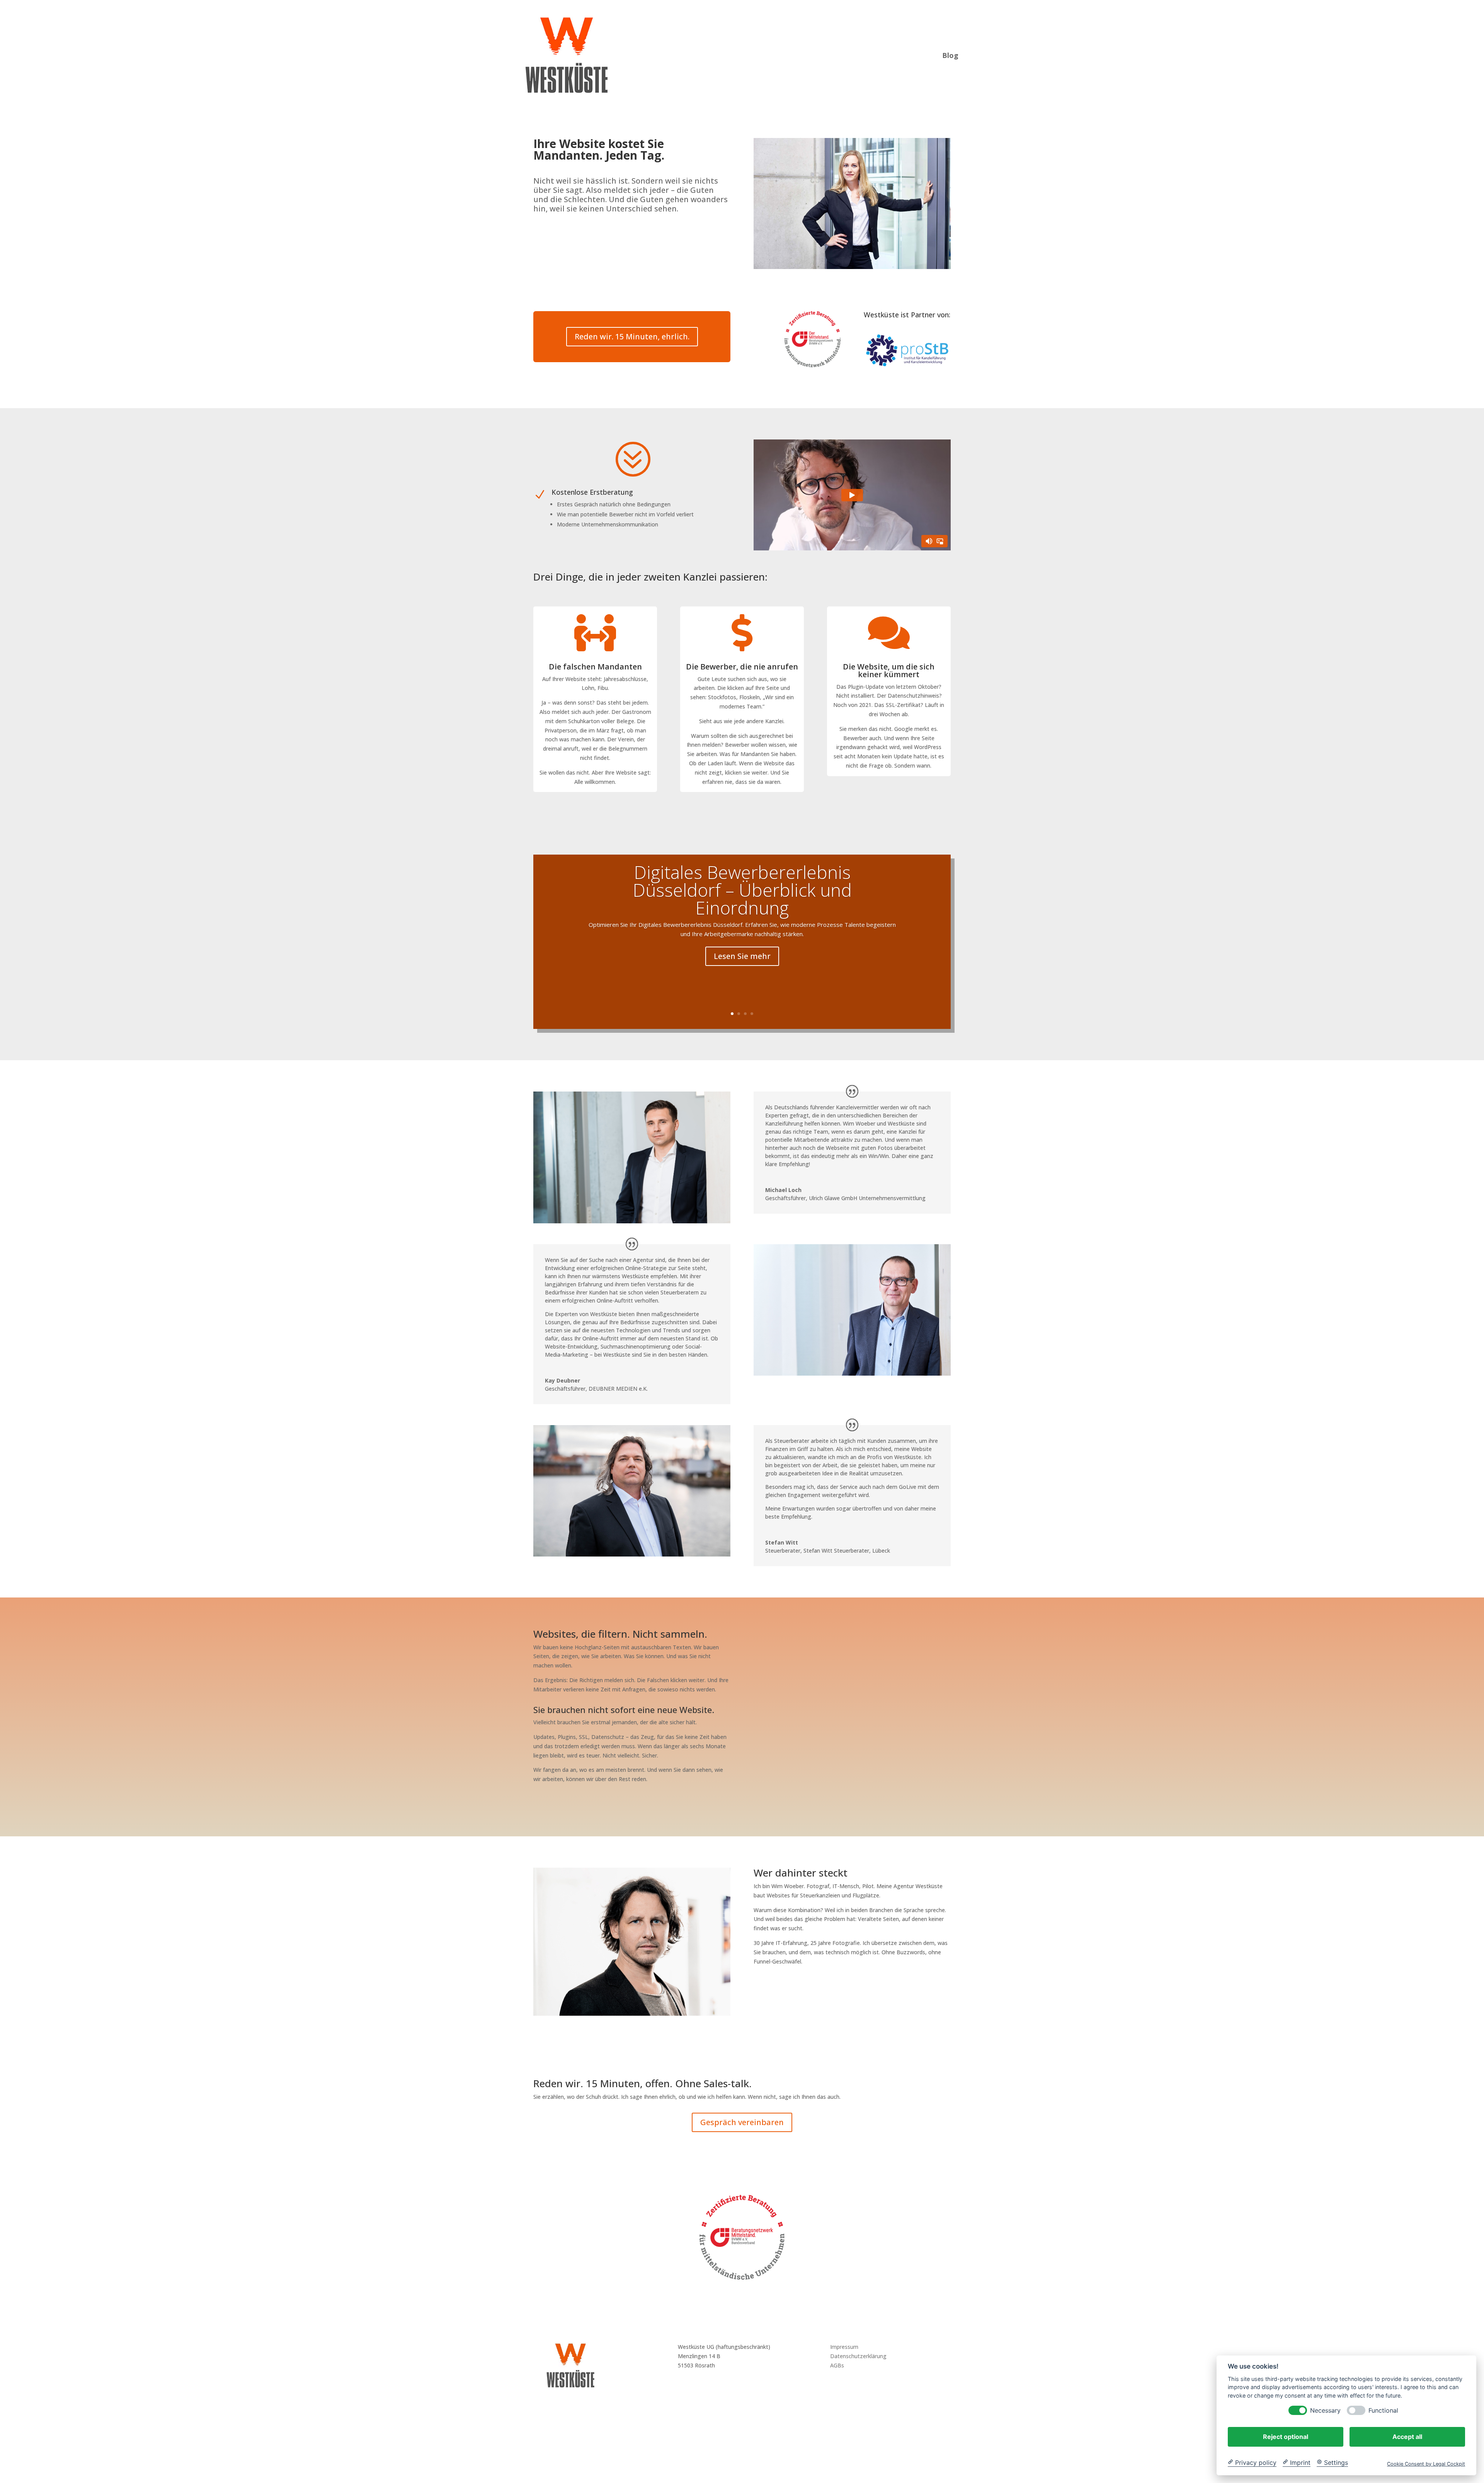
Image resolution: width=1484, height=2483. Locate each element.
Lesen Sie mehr (742, 956)
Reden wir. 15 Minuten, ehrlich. (632, 336)
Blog (950, 54)
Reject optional (1286, 2436)
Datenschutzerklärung (858, 2356)
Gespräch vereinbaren (742, 2122)
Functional (1383, 2410)
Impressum (844, 2347)
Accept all (1407, 2436)
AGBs (837, 2365)
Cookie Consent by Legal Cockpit (1426, 2463)
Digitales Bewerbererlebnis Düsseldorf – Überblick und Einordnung (742, 890)
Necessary (1325, 2410)
